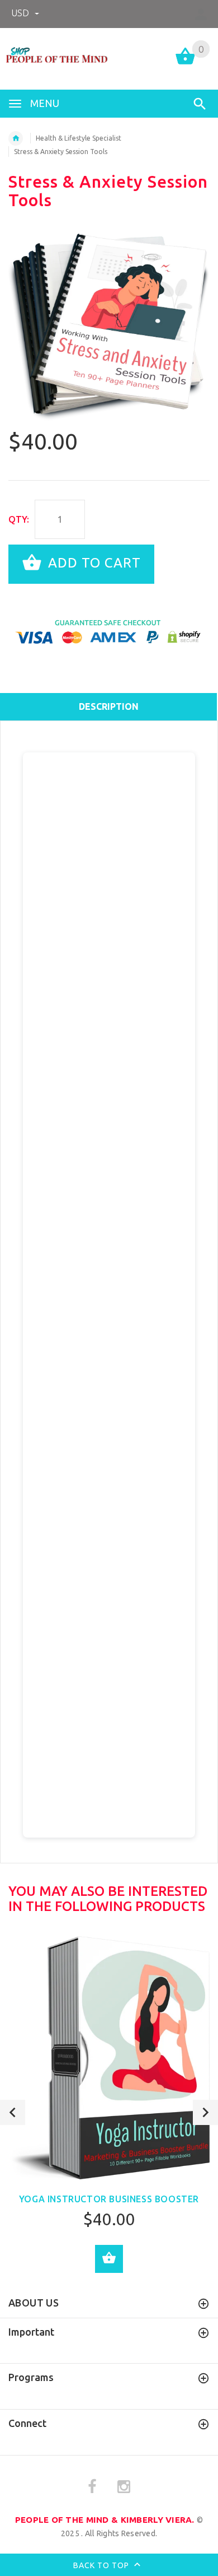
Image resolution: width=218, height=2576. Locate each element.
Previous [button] (13, 2112)
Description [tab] (109, 706)
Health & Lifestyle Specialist (79, 138)
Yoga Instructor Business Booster (109, 2199)
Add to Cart (93, 563)
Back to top (102, 2565)
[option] (109, 325)
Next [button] (205, 2112)
